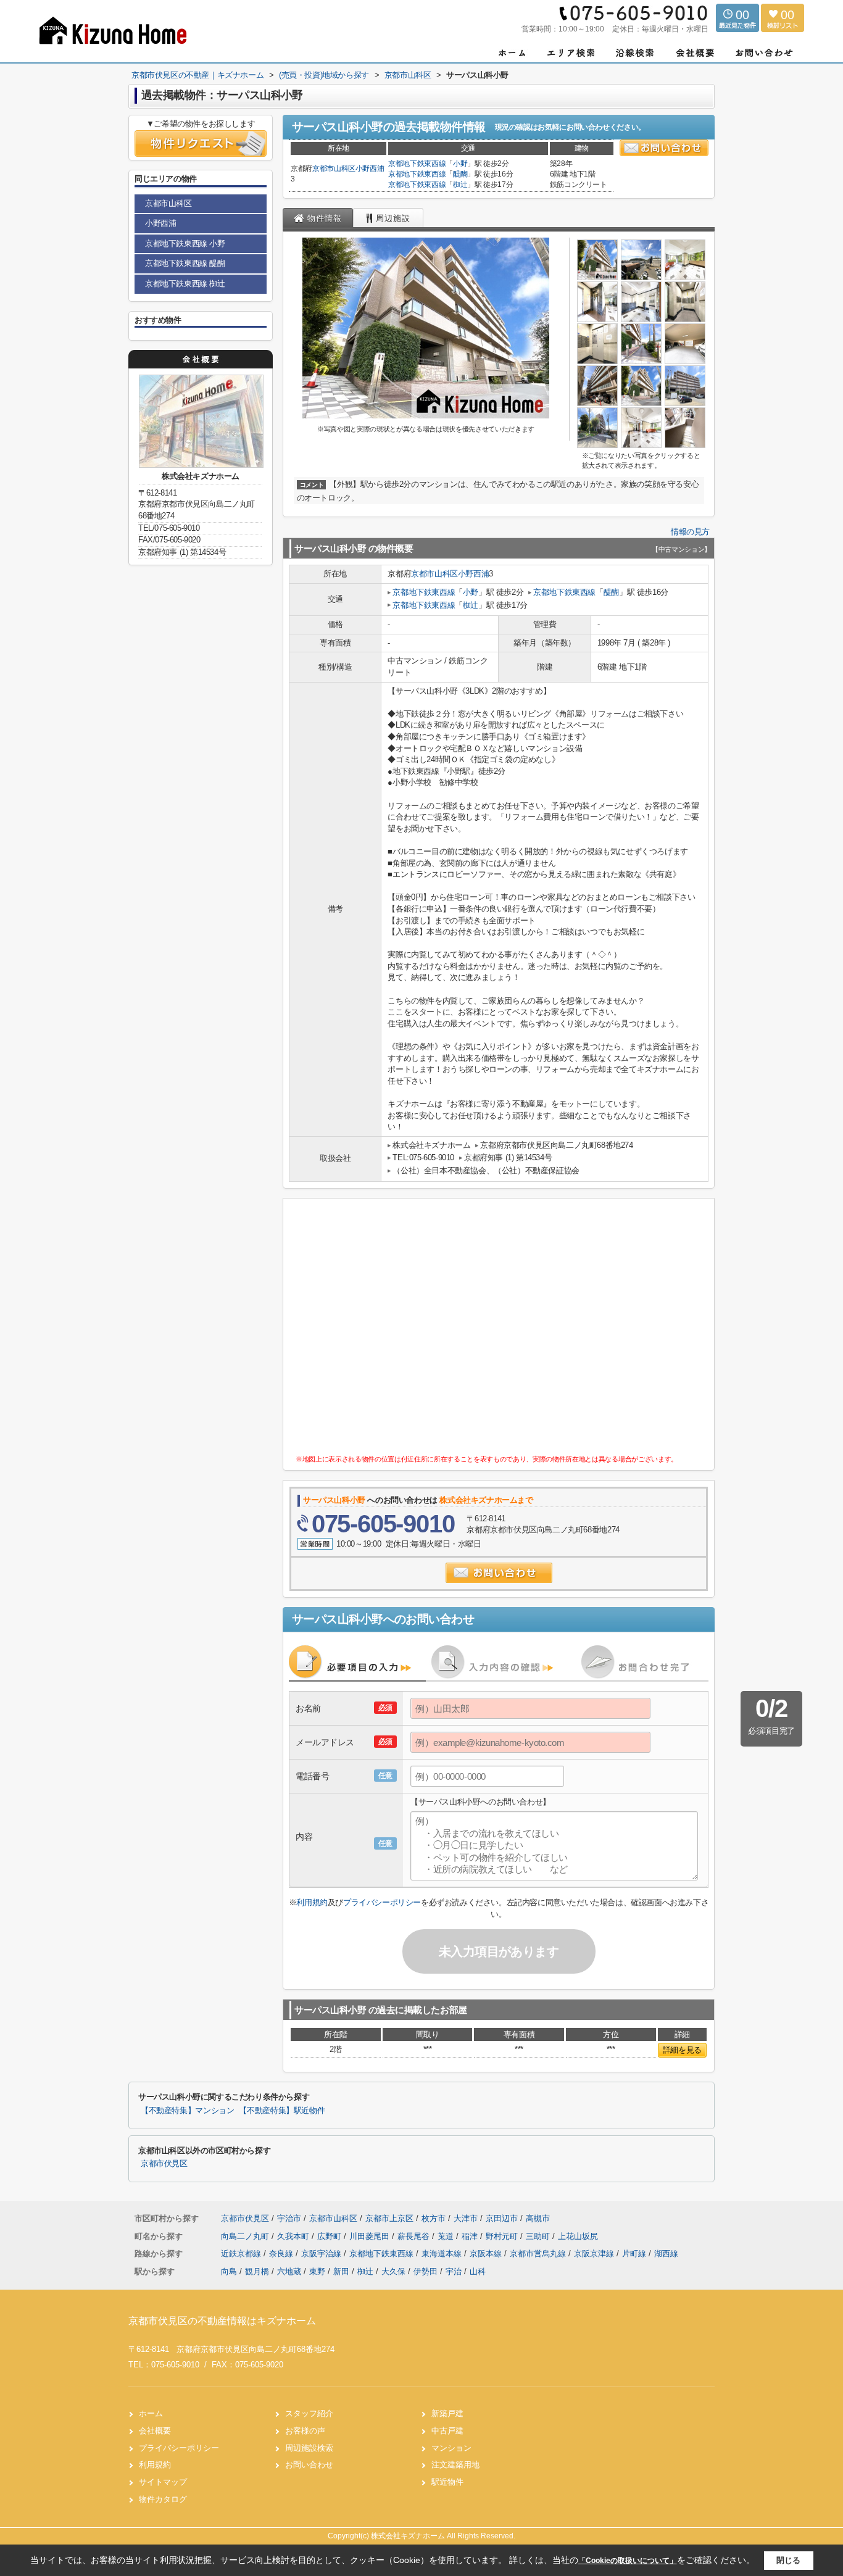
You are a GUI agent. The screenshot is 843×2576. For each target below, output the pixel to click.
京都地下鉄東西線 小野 (185, 243)
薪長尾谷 (415, 2236)
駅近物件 (447, 2482)
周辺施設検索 (309, 2448)
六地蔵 (289, 2271)
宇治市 (289, 2218)
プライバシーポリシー (382, 1902)
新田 (341, 2271)
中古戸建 (447, 2431)
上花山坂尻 (578, 2236)
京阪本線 (487, 2254)
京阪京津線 (595, 2254)
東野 (317, 2271)
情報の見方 (690, 532)
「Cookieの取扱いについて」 (628, 2561)
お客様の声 (305, 2431)
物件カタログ (163, 2499)
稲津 (471, 2236)
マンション (451, 2448)
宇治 (454, 2271)
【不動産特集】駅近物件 (282, 2111)
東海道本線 (443, 2254)
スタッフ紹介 (309, 2413)
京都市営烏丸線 (539, 2254)
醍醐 (460, 174)
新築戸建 (447, 2413)
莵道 (447, 2236)
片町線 (635, 2254)
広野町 (330, 2236)
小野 (460, 164)
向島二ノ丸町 (246, 2236)
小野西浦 (370, 168)
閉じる (788, 2560)
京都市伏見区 (164, 2164)
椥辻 (460, 185)
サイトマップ (163, 2482)
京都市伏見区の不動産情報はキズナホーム (222, 2321)
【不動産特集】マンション (187, 2111)
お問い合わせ (309, 2465)
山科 (478, 2271)
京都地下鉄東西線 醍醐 (185, 263)
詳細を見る (682, 2050)
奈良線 (282, 2254)
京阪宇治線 (322, 2254)
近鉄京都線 (242, 2254)
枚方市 (434, 2218)
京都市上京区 (389, 2218)
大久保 (393, 2271)
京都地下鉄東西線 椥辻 (185, 284)
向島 (229, 2271)
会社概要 (155, 2431)
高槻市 (538, 2218)
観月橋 (257, 2271)
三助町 (539, 2236)
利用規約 (312, 1902)
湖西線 (666, 2254)
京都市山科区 (334, 168)
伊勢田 (426, 2271)
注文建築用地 (455, 2465)
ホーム (151, 2413)
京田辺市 (502, 2218)
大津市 (466, 2218)
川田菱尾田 (371, 2236)
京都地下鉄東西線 (417, 164)
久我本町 (294, 2236)
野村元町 (503, 2236)
